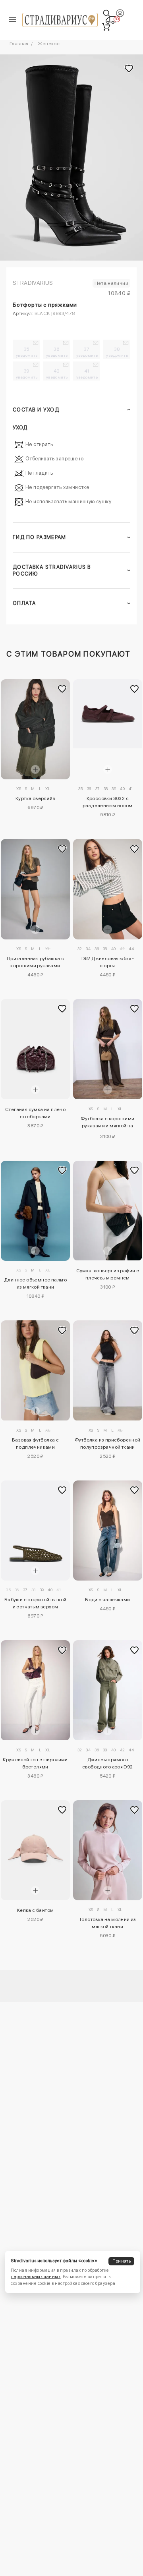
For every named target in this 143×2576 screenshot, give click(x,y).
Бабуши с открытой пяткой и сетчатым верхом (36, 1603)
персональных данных (36, 2277)
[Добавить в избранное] (62, 689)
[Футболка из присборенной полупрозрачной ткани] (108, 1370)
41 (87, 374)
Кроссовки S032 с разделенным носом (108, 802)
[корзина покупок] (106, 27)
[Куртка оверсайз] (36, 729)
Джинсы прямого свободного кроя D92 (108, 1763)
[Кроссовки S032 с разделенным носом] (108, 714)
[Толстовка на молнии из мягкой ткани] (108, 1850)
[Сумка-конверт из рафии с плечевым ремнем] (108, 1211)
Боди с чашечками (107, 1600)
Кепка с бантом (36, 1910)
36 (57, 352)
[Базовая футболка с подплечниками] (36, 1370)
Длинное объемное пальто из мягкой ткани (35, 1283)
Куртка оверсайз (35, 798)
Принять (122, 2261)
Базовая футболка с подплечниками (35, 1444)
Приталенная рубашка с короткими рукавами (35, 962)
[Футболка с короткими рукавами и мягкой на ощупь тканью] (108, 1049)
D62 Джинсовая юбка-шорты (108, 962)
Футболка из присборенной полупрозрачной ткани (108, 1444)
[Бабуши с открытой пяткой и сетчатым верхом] (36, 1531)
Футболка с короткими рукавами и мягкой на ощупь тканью (107, 1123)
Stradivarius (33, 283)
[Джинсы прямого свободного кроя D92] (108, 1690)
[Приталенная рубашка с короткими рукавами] (36, 889)
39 (27, 374)
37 (87, 352)
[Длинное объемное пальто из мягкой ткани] (36, 1211)
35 (27, 352)
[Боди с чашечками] (108, 1531)
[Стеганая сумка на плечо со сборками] (36, 1049)
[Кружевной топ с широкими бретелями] (36, 1690)
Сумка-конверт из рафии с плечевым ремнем (108, 1274)
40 (57, 374)
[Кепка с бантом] (36, 1850)
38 (117, 352)
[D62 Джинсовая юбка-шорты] (108, 889)
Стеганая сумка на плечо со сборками (35, 1113)
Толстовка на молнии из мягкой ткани (108, 1923)
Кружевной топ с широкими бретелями (35, 1763)
